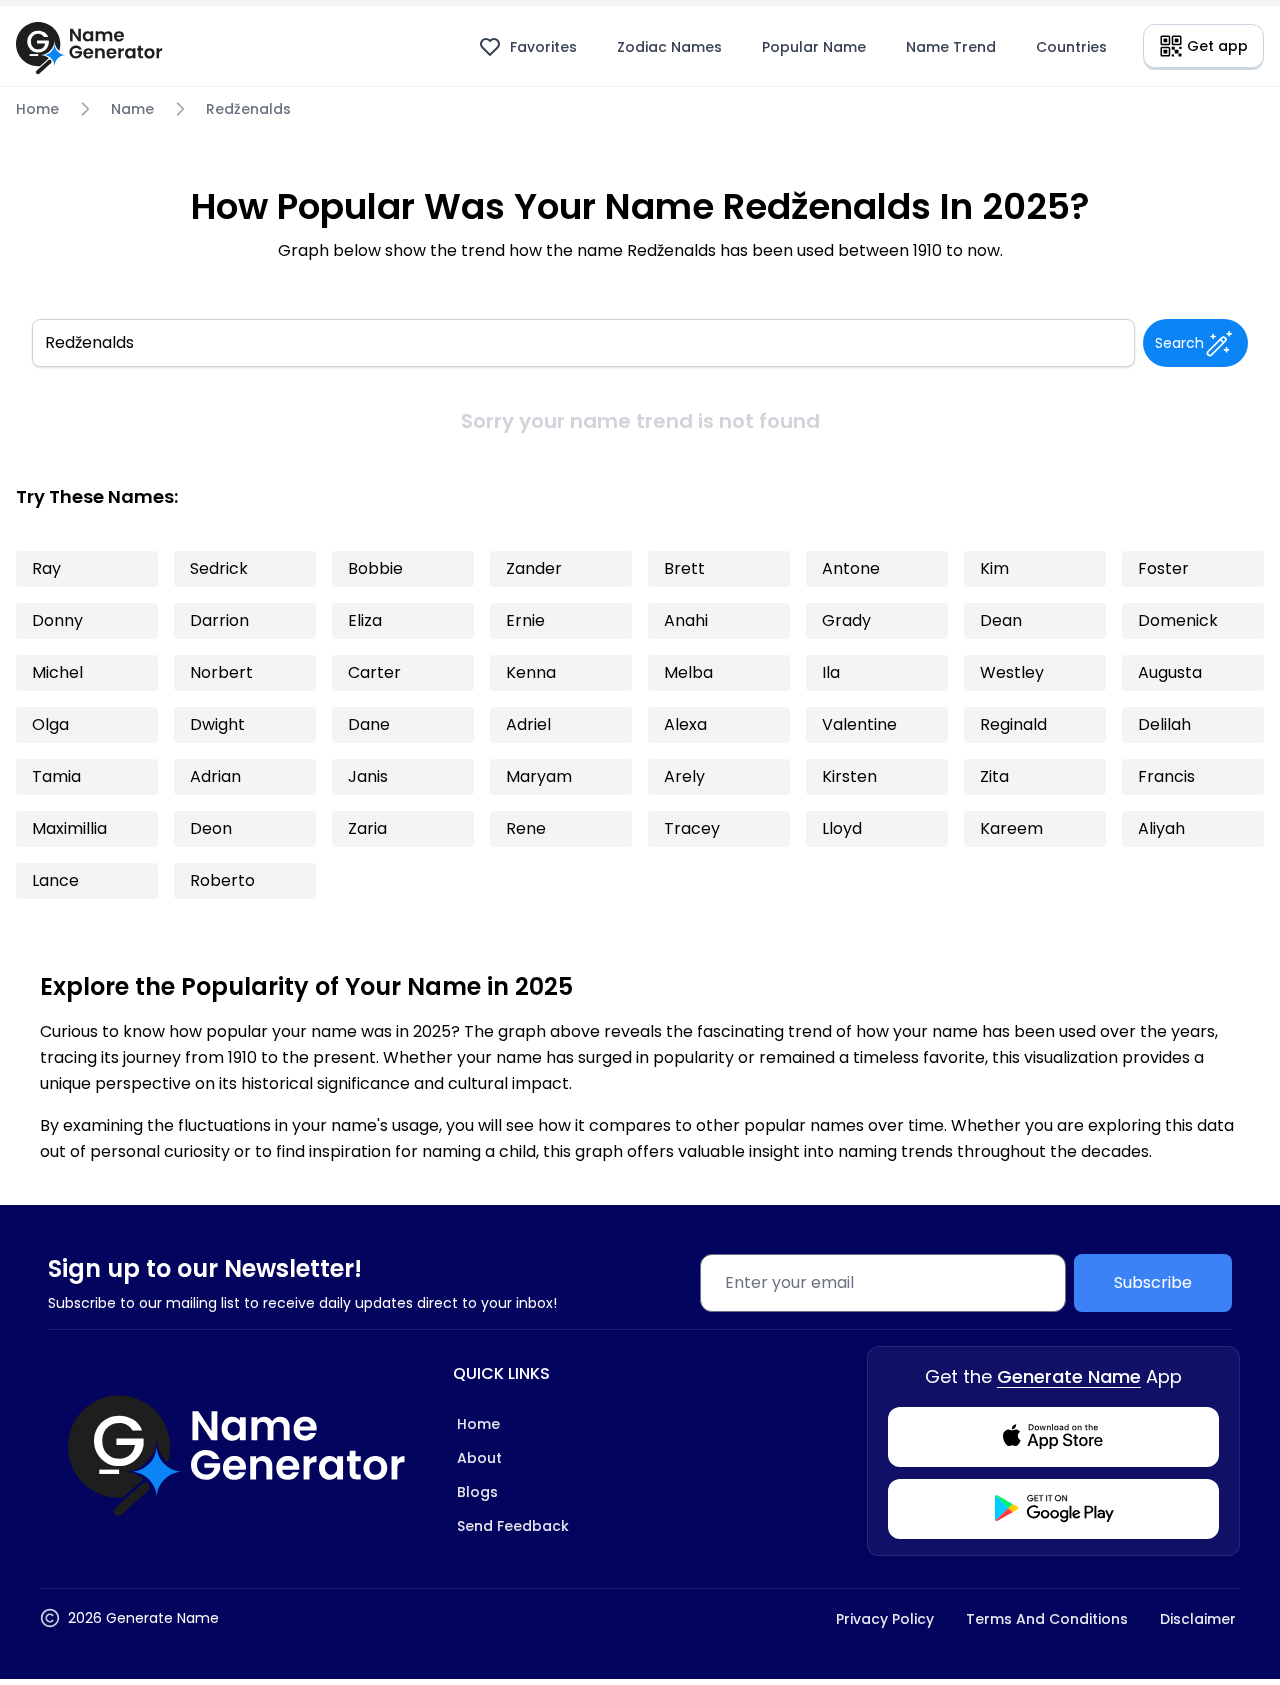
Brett (684, 568)
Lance (55, 880)
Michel (57, 672)
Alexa (685, 724)
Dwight (217, 724)
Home (37, 109)
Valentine (859, 724)
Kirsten (849, 776)
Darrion (219, 620)
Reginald (1013, 724)
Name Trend (951, 47)
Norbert (221, 672)
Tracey (692, 828)
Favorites (543, 47)
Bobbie (375, 568)
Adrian (215, 776)
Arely (684, 776)
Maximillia (69, 828)
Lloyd (842, 828)
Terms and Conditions (1047, 1619)
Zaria (367, 828)
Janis (368, 776)
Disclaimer (1198, 1619)
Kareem (1011, 828)
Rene (526, 828)
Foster (1163, 568)
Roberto (222, 880)
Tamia (56, 776)
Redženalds (248, 109)
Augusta (1170, 672)
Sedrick (219, 568)
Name (132, 109)
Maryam (539, 776)
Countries (1071, 47)
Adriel (528, 724)
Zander (534, 568)
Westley (1012, 672)
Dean (1001, 620)
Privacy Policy (885, 1619)
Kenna (531, 672)
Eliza (365, 620)
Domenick (1178, 620)
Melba (688, 672)
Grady (846, 620)
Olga (50, 724)
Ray (46, 568)
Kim (994, 568)
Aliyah (1161, 828)
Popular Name (814, 47)
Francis (1166, 776)
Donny (57, 620)
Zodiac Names (669, 47)
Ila (831, 672)
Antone (851, 568)
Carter (374, 672)
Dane (369, 724)
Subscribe (1153, 1282)
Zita (994, 776)
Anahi (686, 620)
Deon (211, 828)
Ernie (525, 620)
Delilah (1164, 724)
